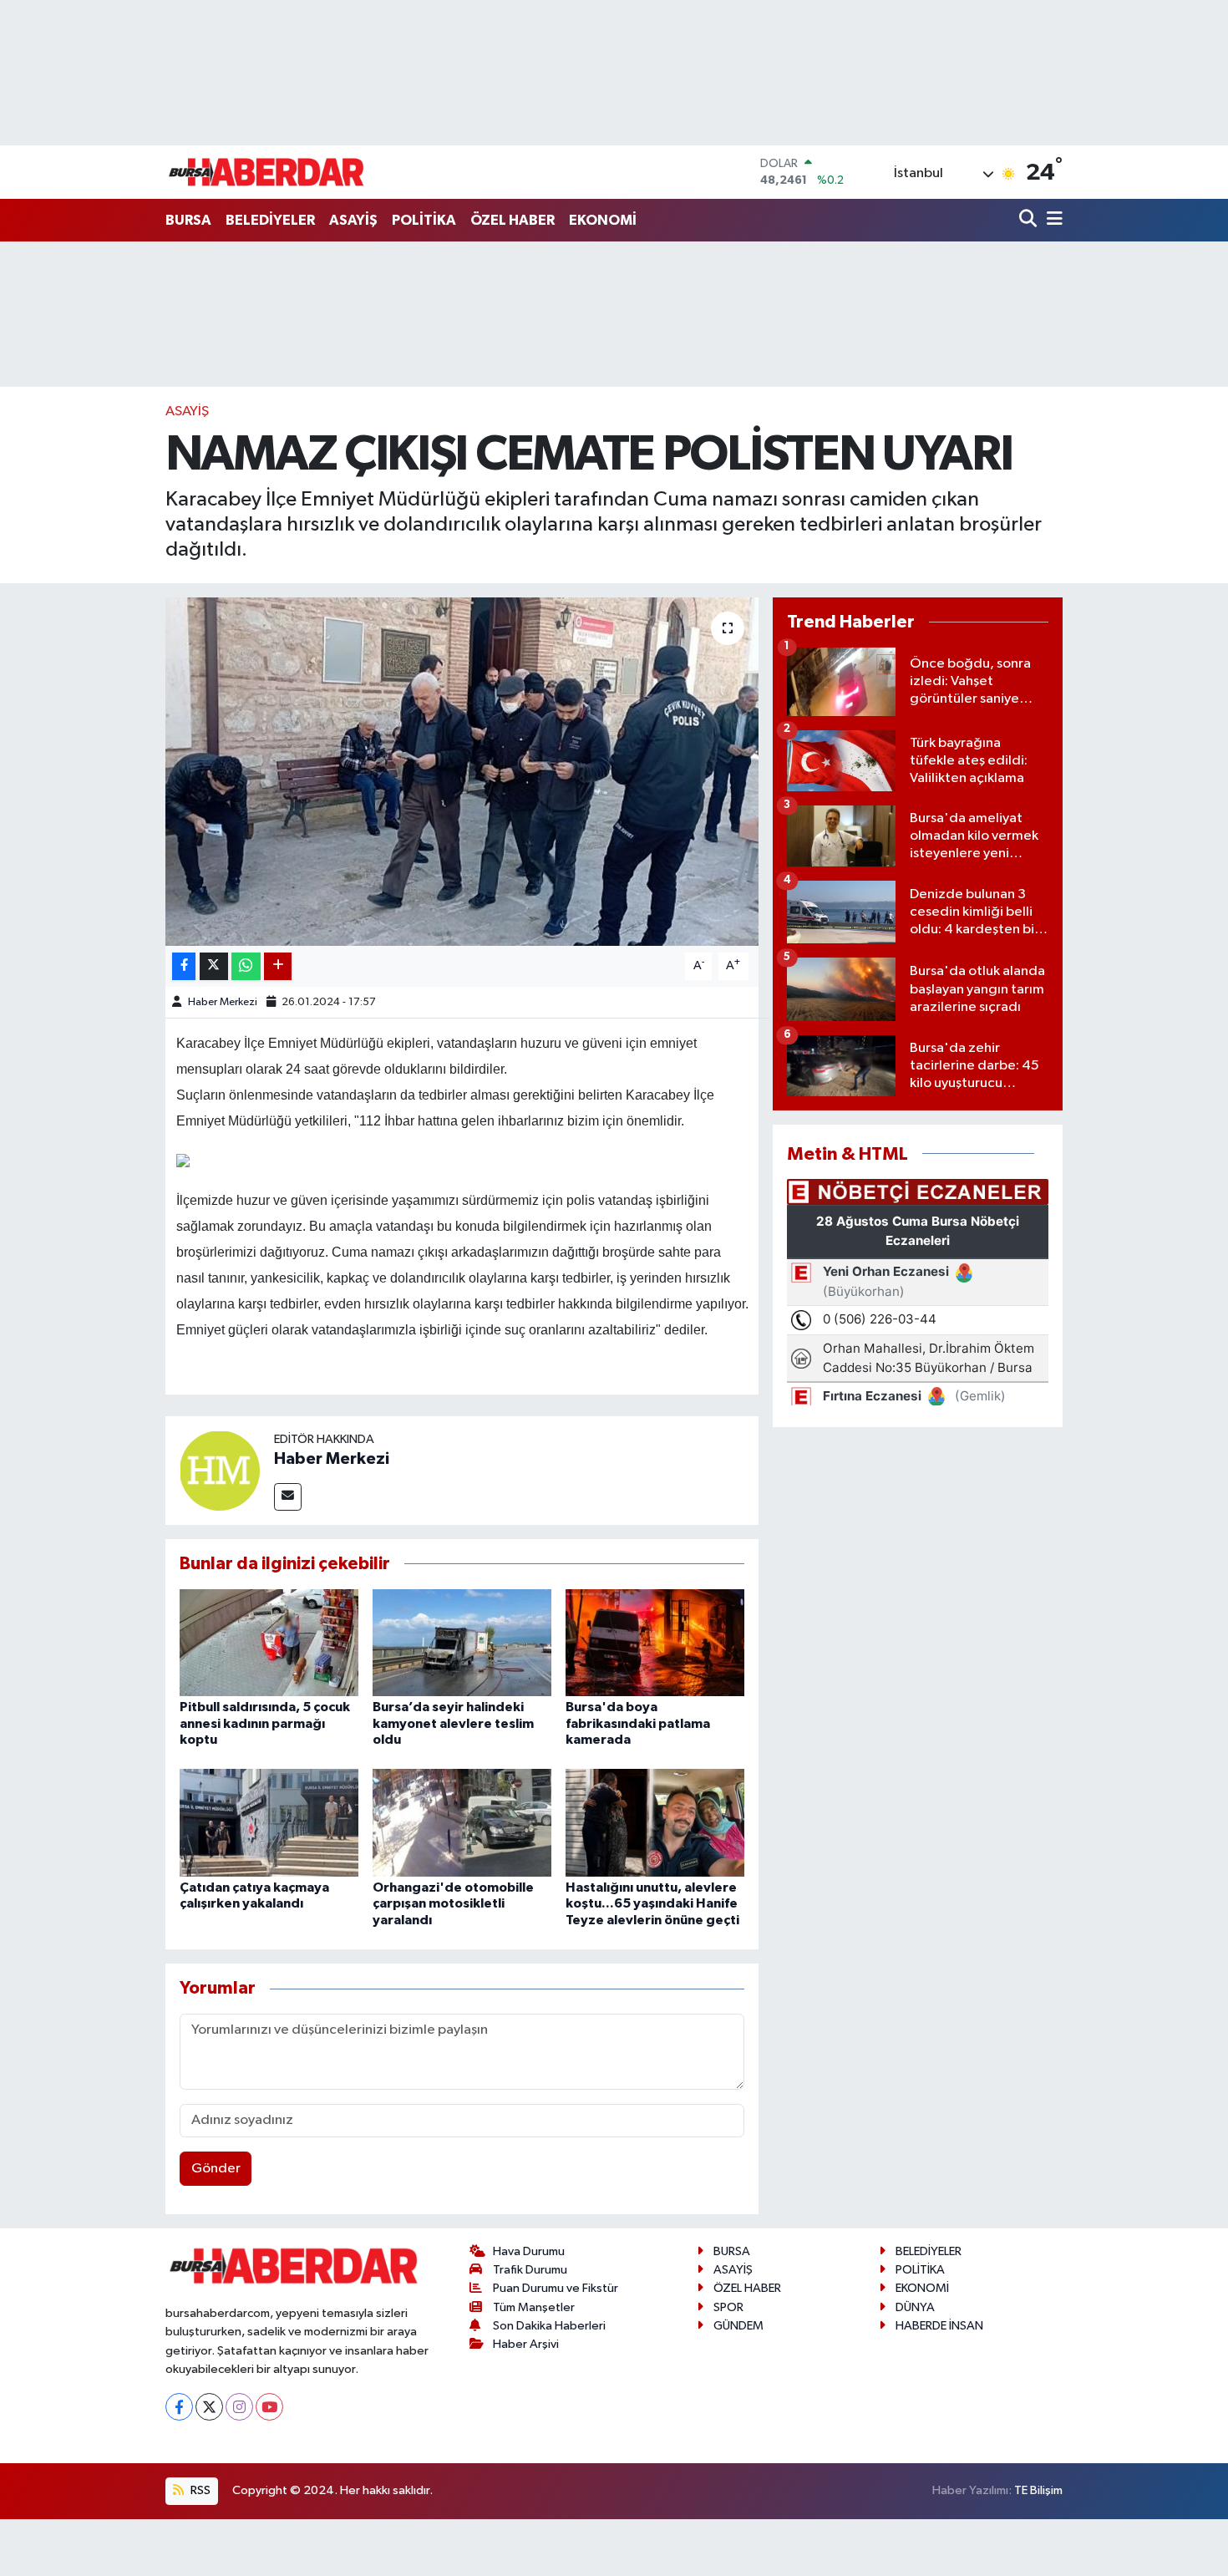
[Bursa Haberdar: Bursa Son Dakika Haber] (266, 172)
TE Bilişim (1038, 2490)
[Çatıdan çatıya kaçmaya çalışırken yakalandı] (269, 1823)
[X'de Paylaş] (214, 966)
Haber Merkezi (223, 1002)
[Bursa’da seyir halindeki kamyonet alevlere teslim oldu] (462, 1642)
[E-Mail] (288, 1497)
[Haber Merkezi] (220, 1470)
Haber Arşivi (526, 2344)
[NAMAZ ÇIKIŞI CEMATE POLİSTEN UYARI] (462, 771)
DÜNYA (915, 2307)
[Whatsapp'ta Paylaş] (246, 966)
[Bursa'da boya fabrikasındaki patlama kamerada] (655, 1642)
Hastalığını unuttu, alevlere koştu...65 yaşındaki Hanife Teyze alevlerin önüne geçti (652, 1903)
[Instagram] (239, 2407)
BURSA (188, 220)
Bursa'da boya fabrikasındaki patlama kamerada (638, 1723)
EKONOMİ (603, 220)
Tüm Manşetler (534, 2307)
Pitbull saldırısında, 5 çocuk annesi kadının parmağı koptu (265, 1723)
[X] (209, 2407)
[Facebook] (179, 2407)
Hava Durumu (529, 2251)
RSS (199, 2490)
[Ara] (1030, 220)
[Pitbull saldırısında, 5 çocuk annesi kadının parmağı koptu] (269, 1642)
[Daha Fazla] (278, 966)
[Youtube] (269, 2407)
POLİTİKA (424, 220)
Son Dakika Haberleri (549, 2326)
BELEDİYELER (270, 220)
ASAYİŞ (353, 220)
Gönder (216, 2169)
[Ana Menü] (1052, 220)
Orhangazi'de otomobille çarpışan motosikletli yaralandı (453, 1903)
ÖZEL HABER (513, 220)
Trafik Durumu (530, 2270)
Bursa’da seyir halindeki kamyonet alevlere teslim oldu (453, 1723)
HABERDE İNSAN (939, 2326)
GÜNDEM (738, 2326)
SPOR (728, 2307)
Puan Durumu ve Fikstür (556, 2288)
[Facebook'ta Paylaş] (184, 966)
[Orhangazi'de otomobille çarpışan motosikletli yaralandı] (462, 1823)
